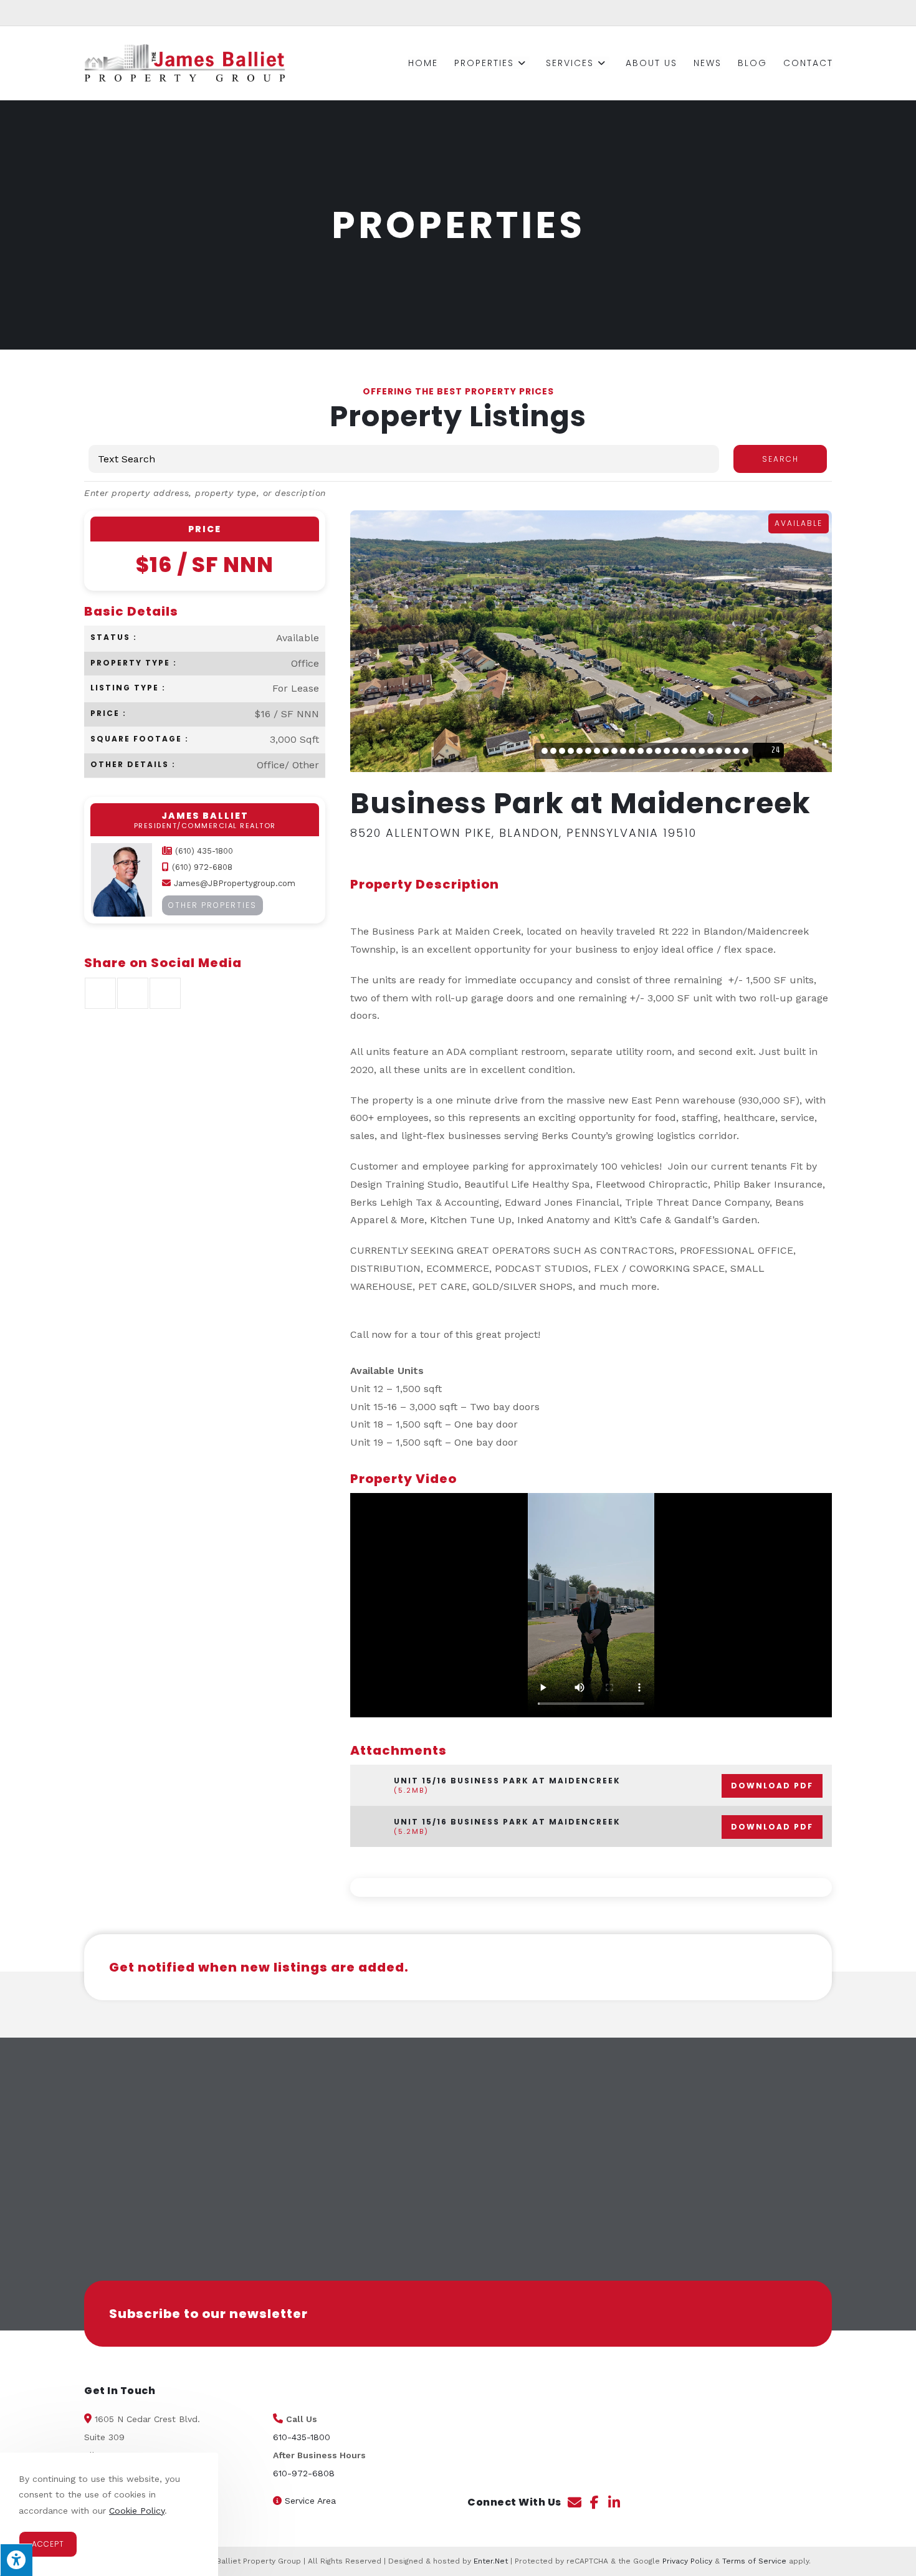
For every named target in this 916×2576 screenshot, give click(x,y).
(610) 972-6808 (202, 867)
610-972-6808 (304, 2473)
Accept (48, 2544)
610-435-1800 (302, 2437)
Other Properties (212, 905)
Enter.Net (491, 2561)
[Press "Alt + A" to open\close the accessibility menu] (16, 2560)
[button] (469, 2403)
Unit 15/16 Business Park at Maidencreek (604, 1786)
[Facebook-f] (594, 2502)
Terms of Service (754, 2561)
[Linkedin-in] (614, 2502)
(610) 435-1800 (204, 851)
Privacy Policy (687, 2561)
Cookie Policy (137, 2511)
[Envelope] (575, 2502)
